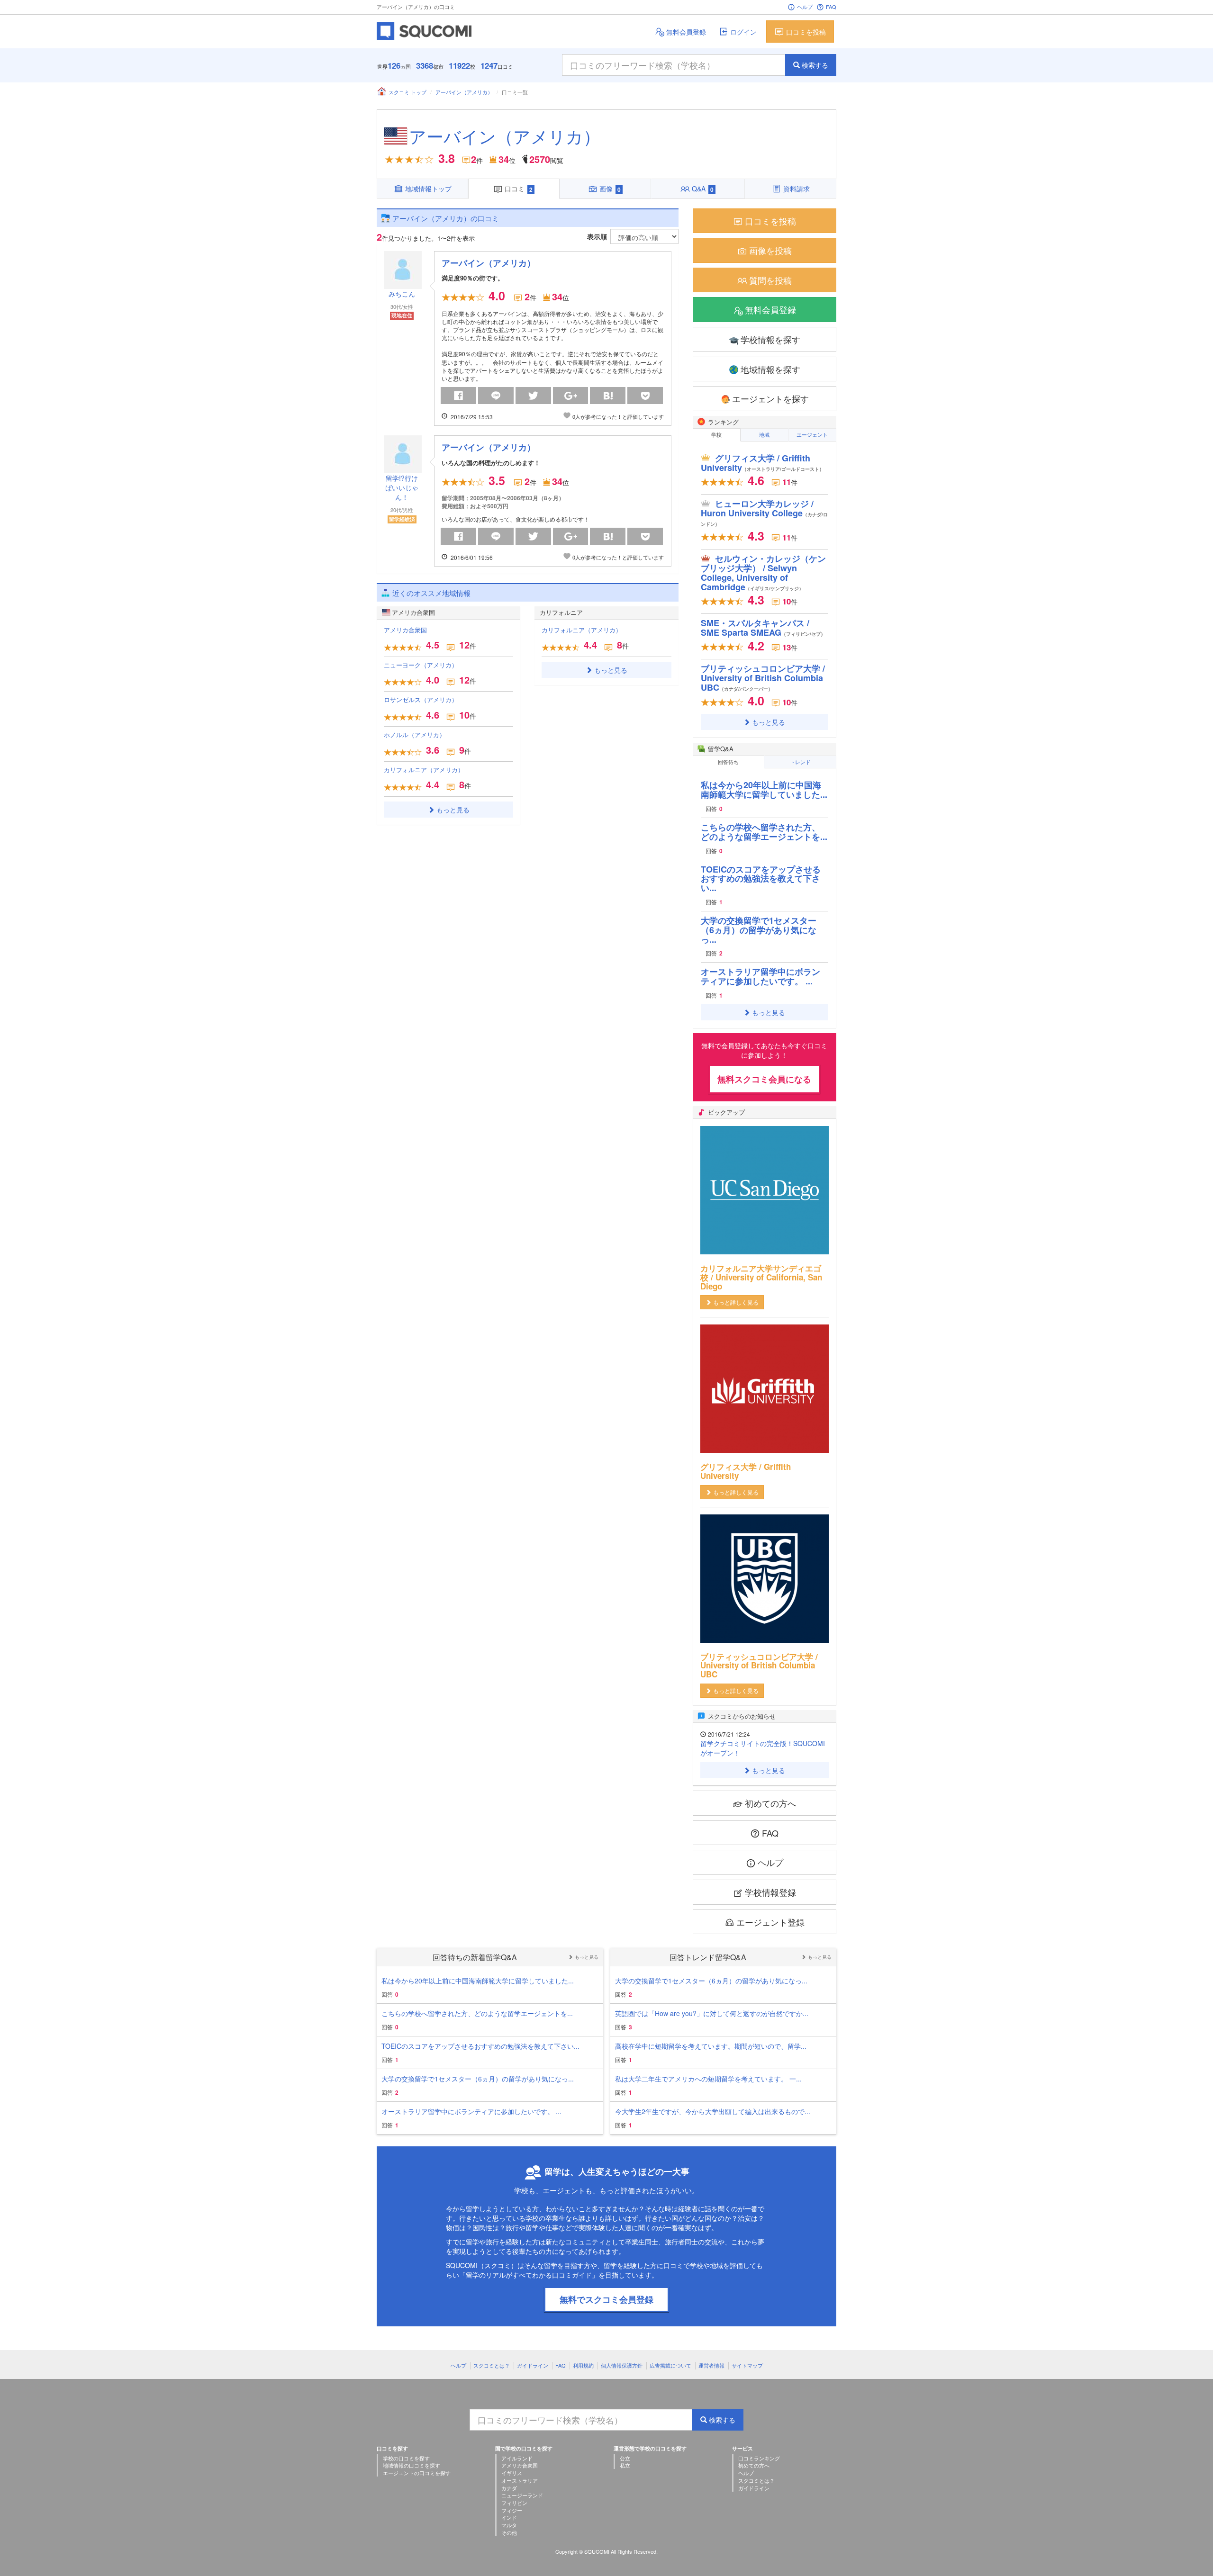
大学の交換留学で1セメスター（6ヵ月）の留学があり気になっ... (759, 930)
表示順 (597, 236)
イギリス (512, 2473)
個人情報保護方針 (622, 2365)
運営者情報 (711, 2365)
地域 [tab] (764, 434)
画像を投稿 (770, 250)
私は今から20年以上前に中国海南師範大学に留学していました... (764, 790)
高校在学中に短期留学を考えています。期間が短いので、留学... (711, 2046)
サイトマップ (747, 2365)
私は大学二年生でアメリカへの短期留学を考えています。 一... (708, 2079)
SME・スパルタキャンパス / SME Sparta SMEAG (763, 628)
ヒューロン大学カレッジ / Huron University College (764, 512)
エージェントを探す (770, 398)
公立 (625, 2458)
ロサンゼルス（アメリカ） (421, 699)
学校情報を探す (770, 339)
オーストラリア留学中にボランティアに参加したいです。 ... (760, 976)
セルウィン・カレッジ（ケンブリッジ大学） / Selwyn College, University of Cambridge (763, 572)
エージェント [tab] (812, 434)
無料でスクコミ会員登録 (606, 2299)
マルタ (509, 2525)
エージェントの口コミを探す (417, 2473)
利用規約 (583, 2365)
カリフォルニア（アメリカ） (424, 770)
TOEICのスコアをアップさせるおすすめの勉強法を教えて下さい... (761, 879)
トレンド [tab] (800, 762)
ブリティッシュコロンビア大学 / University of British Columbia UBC (763, 678)
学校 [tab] (716, 434)
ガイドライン (533, 2365)
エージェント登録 (770, 1922)
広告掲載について (670, 2365)
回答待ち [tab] (728, 762)
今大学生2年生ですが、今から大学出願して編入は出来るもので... (713, 2111)
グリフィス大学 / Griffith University (762, 463)
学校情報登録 (770, 1892)
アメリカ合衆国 (405, 630)
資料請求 (797, 189)
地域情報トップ (428, 189)
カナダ (509, 2488)
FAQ (831, 7)
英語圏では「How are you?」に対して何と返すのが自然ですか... (712, 2013)
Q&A (703, 189)
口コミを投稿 (806, 32)
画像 (610, 189)
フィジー (512, 2510)
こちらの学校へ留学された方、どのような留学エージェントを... (764, 832)
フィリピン (514, 2503)
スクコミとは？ (492, 2365)
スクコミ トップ (407, 92)
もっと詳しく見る (736, 1302)
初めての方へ (770, 1803)
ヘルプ (805, 7)
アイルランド (517, 2458)
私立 (625, 2465)
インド (509, 2517)
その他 (509, 2532)
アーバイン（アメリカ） (464, 92)
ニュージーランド (522, 2495)
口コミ (519, 189)
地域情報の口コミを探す (412, 2465)
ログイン (743, 32)
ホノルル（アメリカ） (415, 734)
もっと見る (453, 810)
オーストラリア (520, 2480)
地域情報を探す (770, 369)
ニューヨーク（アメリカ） (421, 665)
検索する (815, 65)
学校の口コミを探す (406, 2458)
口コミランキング (759, 2458)
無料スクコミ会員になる (764, 1079)
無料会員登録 (686, 32)
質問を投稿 (770, 280)
